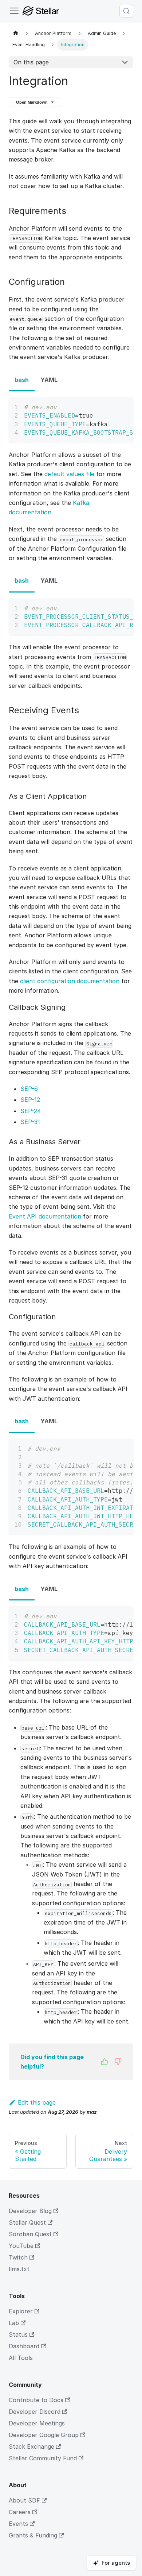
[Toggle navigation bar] (14, 11)
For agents (116, 2563)
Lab (14, 2323)
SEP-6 (29, 1089)
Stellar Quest (27, 2222)
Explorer (21, 2311)
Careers (20, 2512)
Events (18, 2524)
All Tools (21, 2358)
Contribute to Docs (36, 2400)
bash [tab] (22, 380)
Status (18, 2334)
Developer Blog (30, 2211)
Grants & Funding (33, 2535)
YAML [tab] (49, 380)
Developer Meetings (37, 2423)
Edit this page (37, 2102)
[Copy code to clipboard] (124, 406)
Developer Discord (35, 2412)
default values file (69, 474)
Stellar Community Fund (43, 2458)
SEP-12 (30, 1100)
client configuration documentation (70, 981)
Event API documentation (45, 1216)
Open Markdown (32, 102)
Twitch (18, 2257)
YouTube (21, 2246)
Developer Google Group (44, 2435)
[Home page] (16, 33)
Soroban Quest (30, 2234)
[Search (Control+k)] (126, 11)
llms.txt (19, 2269)
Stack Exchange (31, 2447)
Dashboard (24, 2346)
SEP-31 (30, 1122)
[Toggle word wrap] (111, 406)
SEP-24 (31, 1111)
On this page (31, 62)
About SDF (24, 2500)
